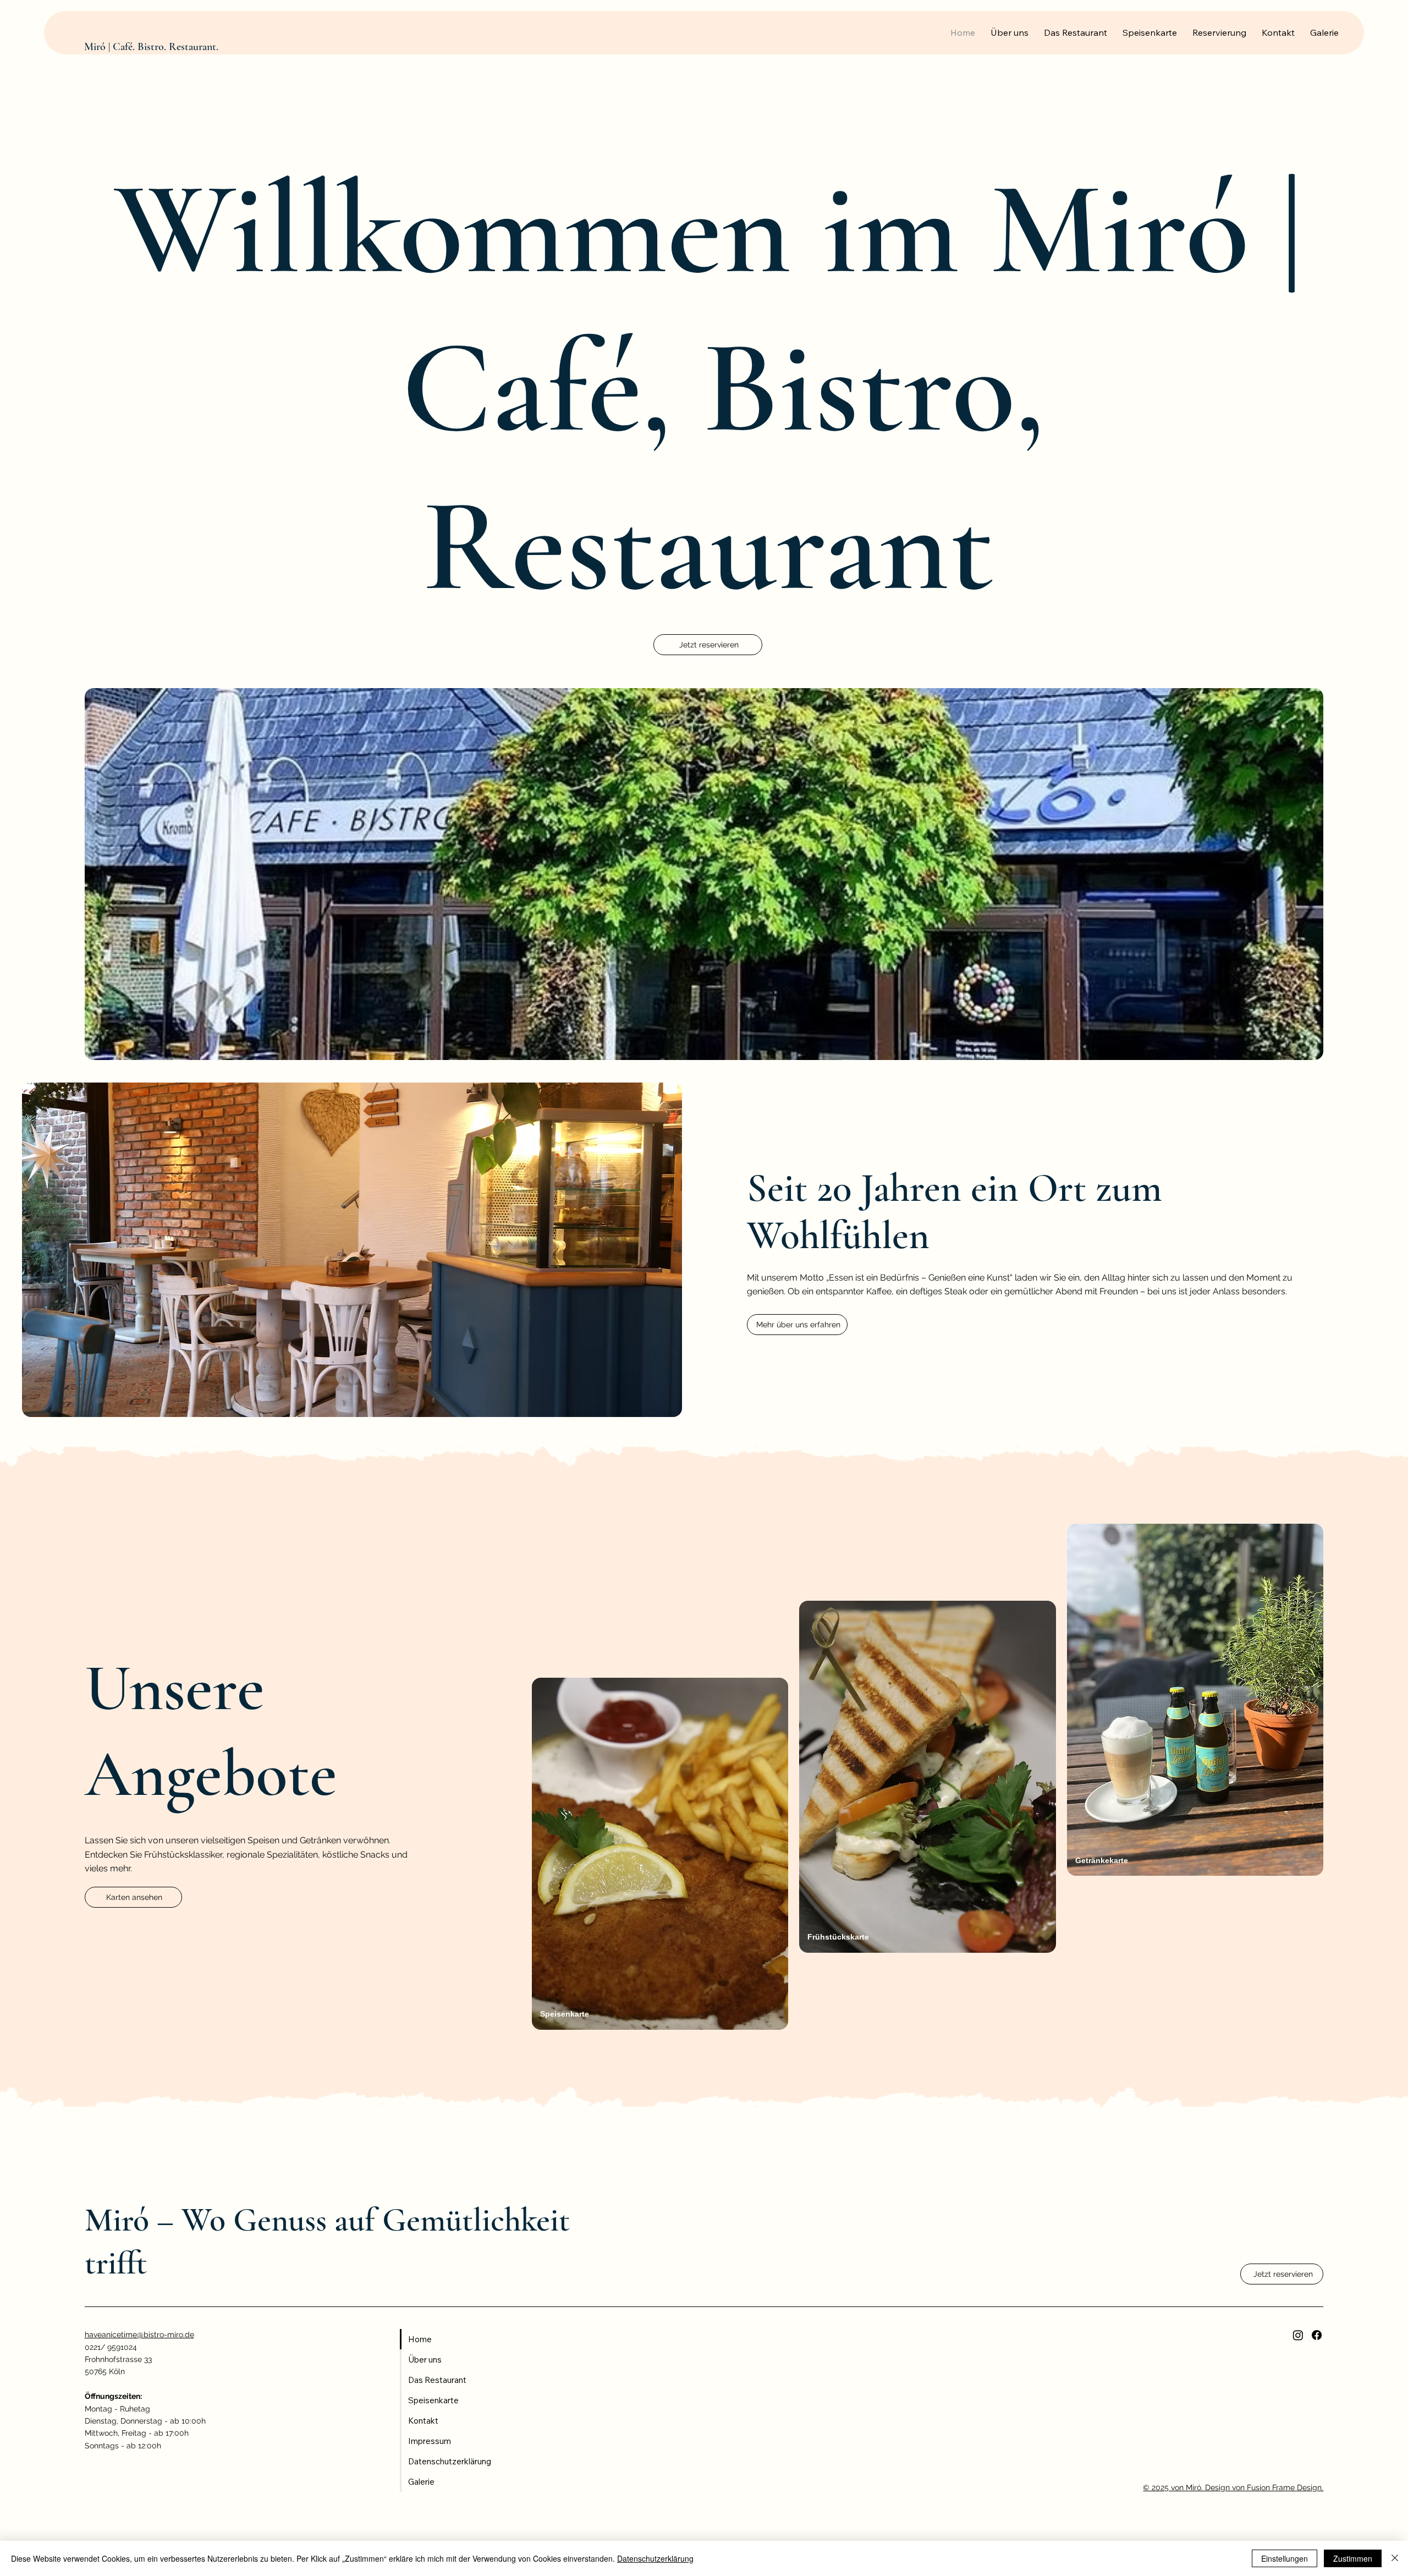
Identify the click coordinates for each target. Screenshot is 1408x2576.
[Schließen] (1395, 2558)
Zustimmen (1353, 2558)
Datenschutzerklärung (655, 2558)
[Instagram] (1298, 2335)
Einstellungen (1285, 2558)
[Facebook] (1317, 2335)
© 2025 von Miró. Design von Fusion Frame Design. (1233, 2487)
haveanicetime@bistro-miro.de (139, 2335)
